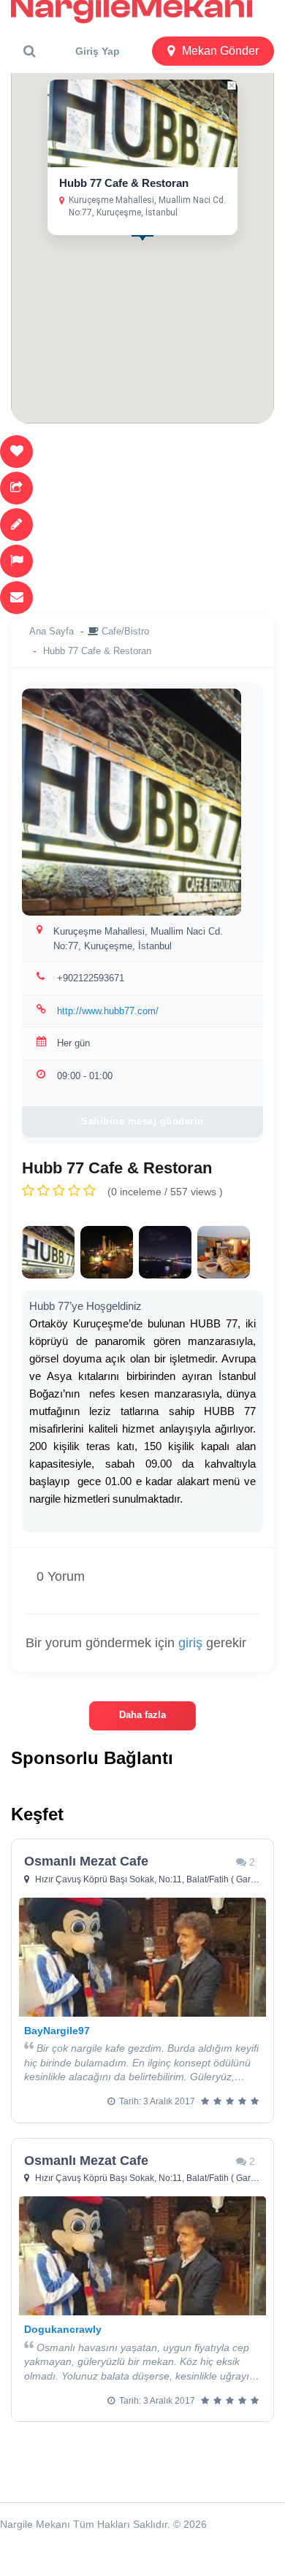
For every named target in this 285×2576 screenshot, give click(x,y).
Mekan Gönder (220, 51)
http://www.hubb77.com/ (108, 1011)
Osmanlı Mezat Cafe (86, 1861)
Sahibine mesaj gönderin (142, 1121)
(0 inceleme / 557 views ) (165, 1192)
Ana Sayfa (52, 631)
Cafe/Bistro (125, 631)
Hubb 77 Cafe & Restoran (124, 183)
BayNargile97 (57, 2031)
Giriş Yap (98, 51)
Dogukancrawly (63, 2329)
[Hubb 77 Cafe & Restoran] (48, 1252)
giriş (190, 1643)
